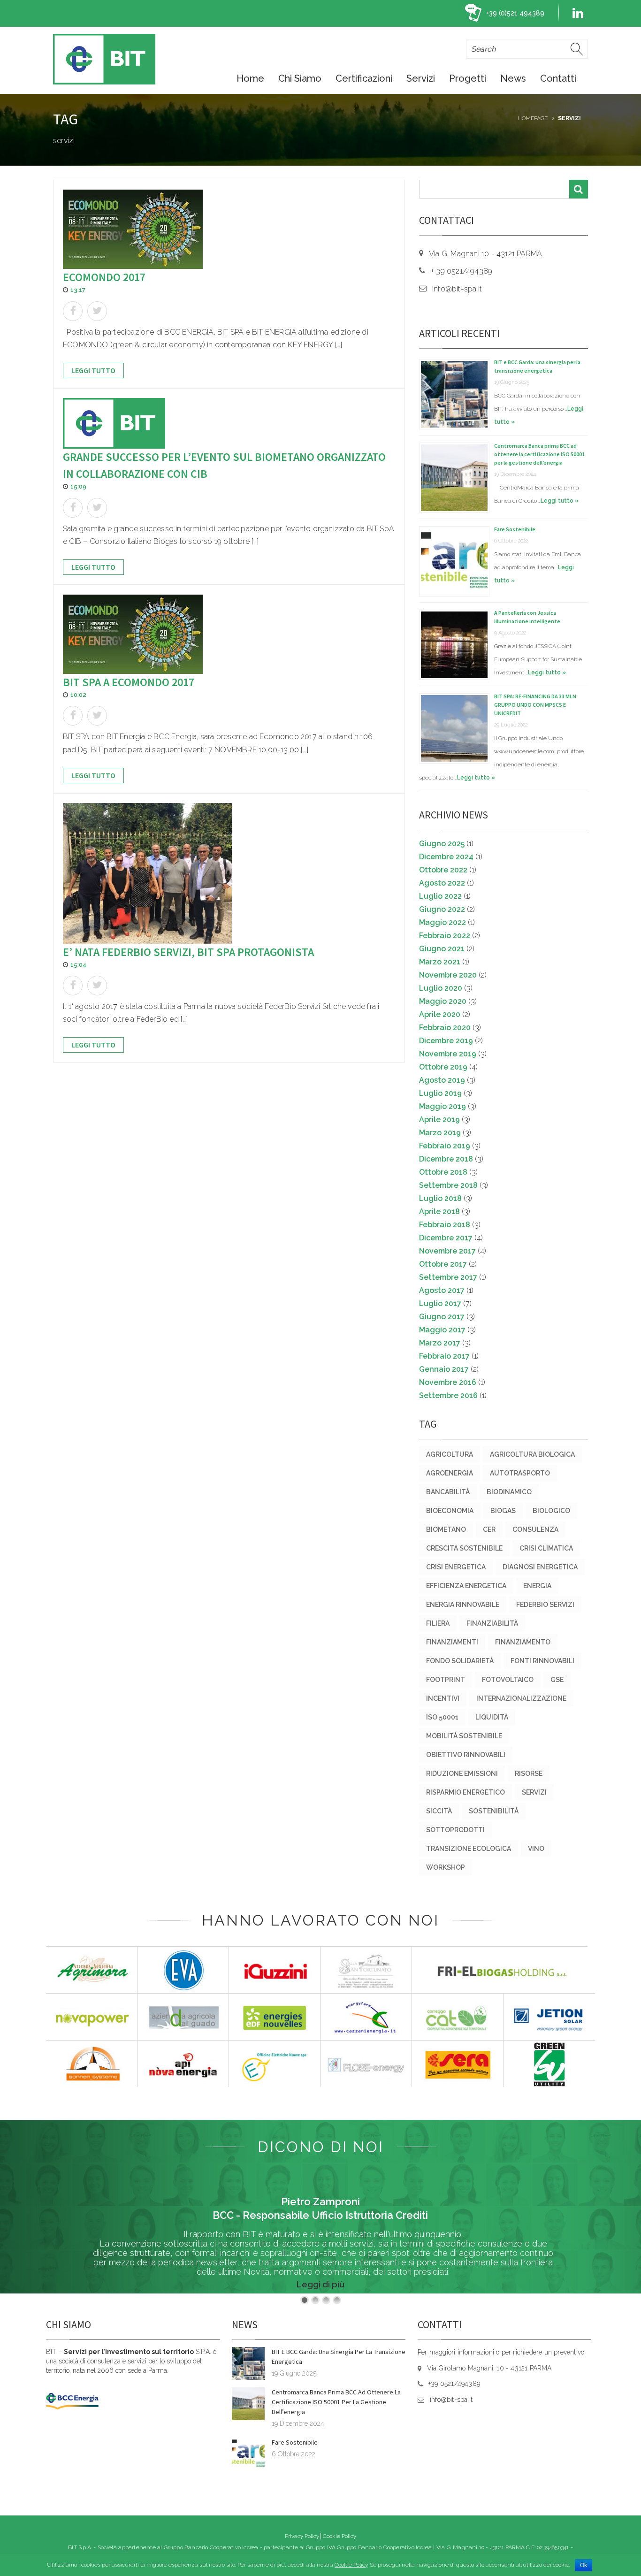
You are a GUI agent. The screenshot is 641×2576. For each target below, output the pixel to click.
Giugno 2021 (442, 949)
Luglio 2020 (441, 988)
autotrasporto (520, 1473)
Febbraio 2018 (445, 1225)
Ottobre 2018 (443, 1172)
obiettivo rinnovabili (466, 1755)
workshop (446, 1867)
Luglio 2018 (440, 1198)
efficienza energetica (466, 1586)
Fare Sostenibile (515, 529)
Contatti (558, 78)
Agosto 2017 (442, 1290)
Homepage (533, 118)
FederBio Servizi (545, 1605)
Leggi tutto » (560, 501)
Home (250, 78)
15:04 (79, 965)
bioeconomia (450, 1511)
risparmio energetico (465, 1792)
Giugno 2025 (442, 844)
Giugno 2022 (442, 909)
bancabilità (448, 1492)
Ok (584, 2565)
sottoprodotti (455, 1830)
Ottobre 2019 (443, 1067)
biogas (503, 1511)
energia (537, 1586)
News (513, 78)
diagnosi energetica (540, 1567)
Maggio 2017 (442, 1330)
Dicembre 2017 (446, 1238)
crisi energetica (456, 1567)
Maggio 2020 (443, 1001)
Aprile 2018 (439, 1212)
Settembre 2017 (448, 1277)
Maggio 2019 (443, 1106)
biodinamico (509, 1492)
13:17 (78, 290)
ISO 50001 (442, 1717)
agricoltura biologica (532, 1454)
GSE (557, 1680)
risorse (529, 1773)
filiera (438, 1623)
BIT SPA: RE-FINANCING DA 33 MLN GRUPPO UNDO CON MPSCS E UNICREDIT (535, 705)
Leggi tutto (93, 370)
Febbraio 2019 (445, 1146)
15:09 (78, 486)
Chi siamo (300, 78)
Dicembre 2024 (446, 857)
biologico (551, 1511)
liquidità (492, 1717)
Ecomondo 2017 (104, 277)
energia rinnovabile (463, 1605)
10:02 (78, 695)
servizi (534, 1792)
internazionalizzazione (521, 1698)
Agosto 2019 (442, 1080)
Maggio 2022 (443, 922)
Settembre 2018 (448, 1185)
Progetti (468, 78)
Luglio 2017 (440, 1303)
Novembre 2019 (448, 1054)
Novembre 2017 (447, 1251)
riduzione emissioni (462, 1773)
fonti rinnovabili (542, 1661)
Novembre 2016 (448, 1382)
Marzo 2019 (440, 1133)
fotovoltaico (508, 1680)
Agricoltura (450, 1454)
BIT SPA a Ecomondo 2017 (129, 682)
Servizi (421, 78)
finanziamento (523, 1642)
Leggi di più (320, 2284)
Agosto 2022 (442, 883)
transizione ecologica (469, 1849)
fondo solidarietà (460, 1661)
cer (489, 1529)
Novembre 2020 (448, 975)
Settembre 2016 (448, 1395)
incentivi (443, 1698)
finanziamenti (452, 1642)
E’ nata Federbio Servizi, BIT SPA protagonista (188, 952)
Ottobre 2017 (443, 1264)
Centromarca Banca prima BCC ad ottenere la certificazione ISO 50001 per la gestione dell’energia (539, 454)
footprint (446, 1680)
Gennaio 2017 (444, 1369)
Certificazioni (364, 78)
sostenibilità (494, 1811)
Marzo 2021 (440, 962)
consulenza (535, 1529)
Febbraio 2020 (445, 1028)
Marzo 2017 (440, 1343)
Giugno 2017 (442, 1317)
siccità (439, 1811)
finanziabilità (492, 1623)
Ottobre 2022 (443, 870)
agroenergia (450, 1473)
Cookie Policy (340, 2536)
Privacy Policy (302, 2536)
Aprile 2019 (439, 1120)
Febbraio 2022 (445, 936)
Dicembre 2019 (446, 1041)
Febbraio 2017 (444, 1356)
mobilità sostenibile (464, 1736)
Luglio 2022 (440, 896)
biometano (446, 1529)
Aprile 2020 (440, 1014)
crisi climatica (546, 1548)
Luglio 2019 (440, 1093)
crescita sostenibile (464, 1548)
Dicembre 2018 (446, 1159)
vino (536, 1849)
